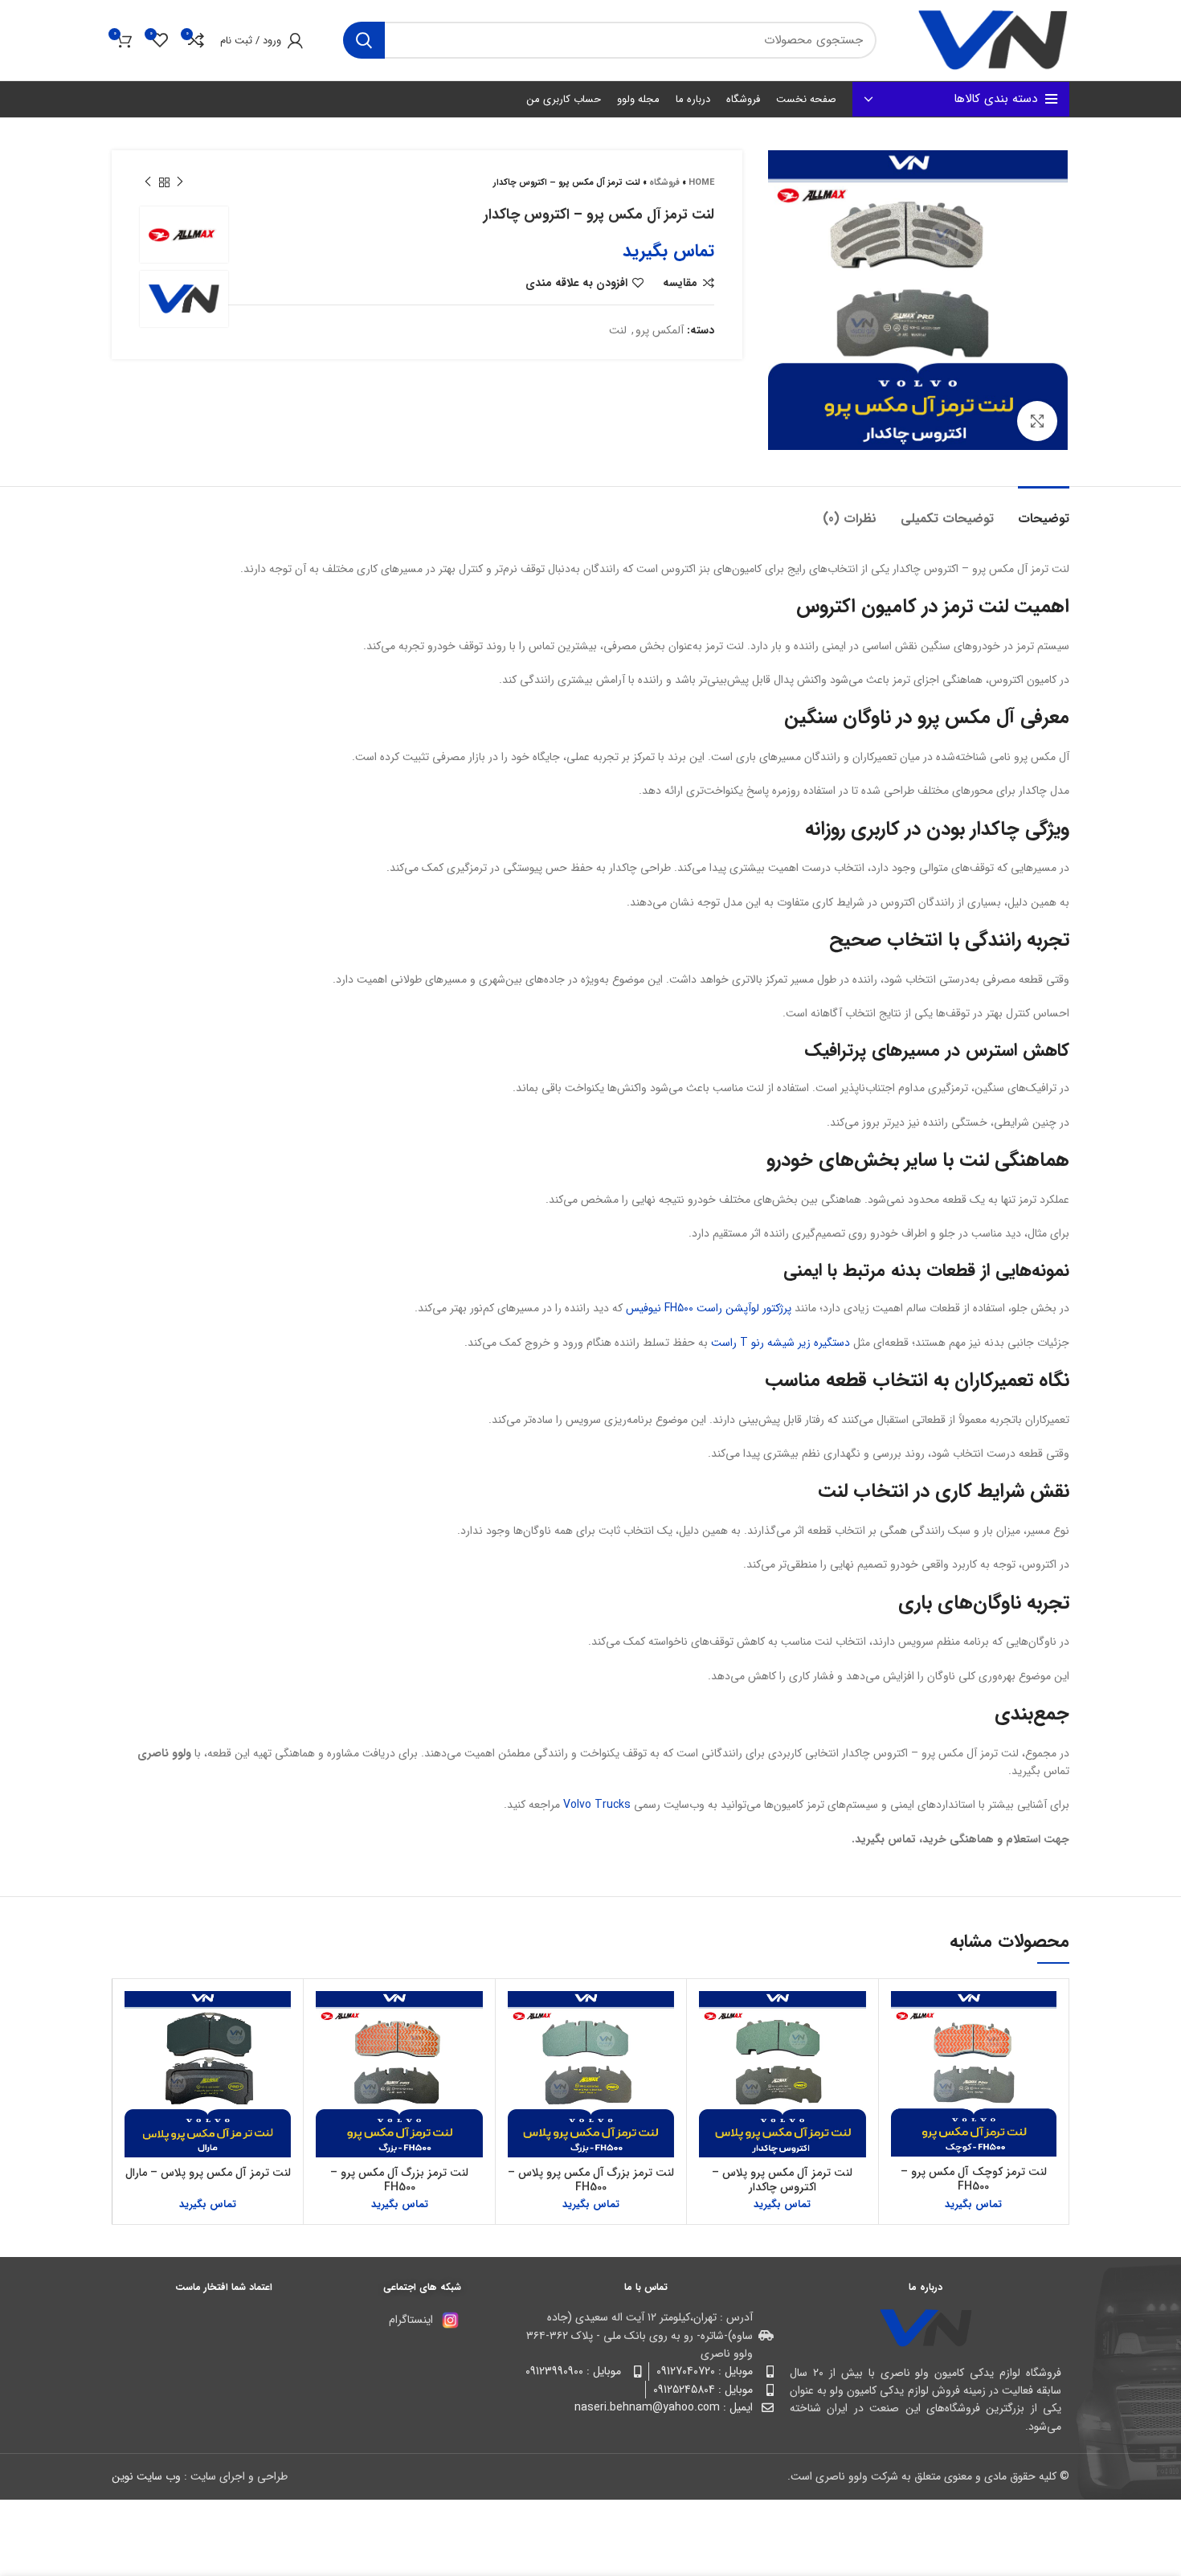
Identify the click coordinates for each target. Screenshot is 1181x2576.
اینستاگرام (411, 2320)
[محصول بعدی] (148, 182)
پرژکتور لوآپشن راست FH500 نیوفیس (709, 1308)
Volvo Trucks (597, 1805)
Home (701, 183)
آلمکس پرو (660, 330)
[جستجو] (364, 40)
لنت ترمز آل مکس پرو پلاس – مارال (208, 2173)
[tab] (1044, 511)
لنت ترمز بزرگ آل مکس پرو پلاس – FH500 (591, 2180)
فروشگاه (664, 183)
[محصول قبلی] (180, 182)
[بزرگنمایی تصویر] (1037, 421)
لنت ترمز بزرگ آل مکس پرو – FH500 (399, 2180)
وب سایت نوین (146, 2476)
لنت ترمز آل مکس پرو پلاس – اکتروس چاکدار (782, 2180)
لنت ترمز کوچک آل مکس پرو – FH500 (974, 2179)
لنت (618, 330)
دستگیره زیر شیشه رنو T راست (781, 1343)
